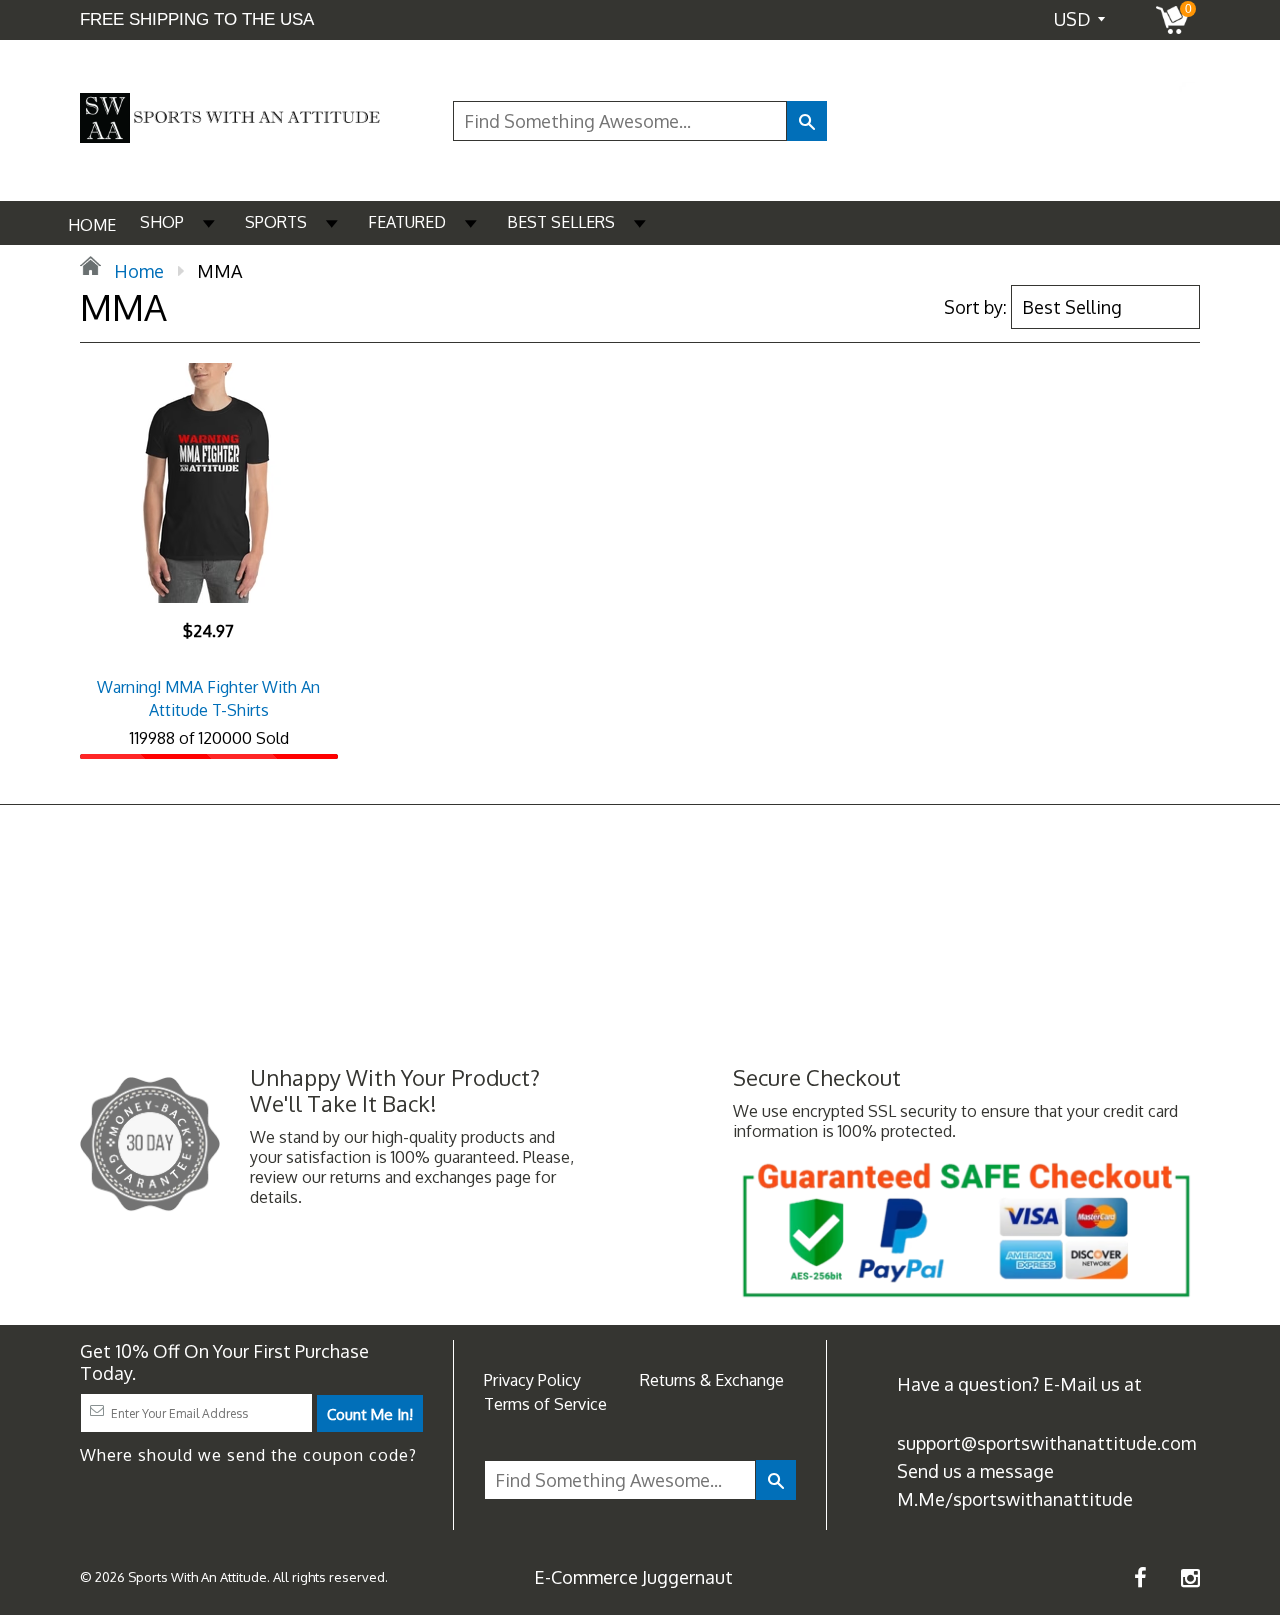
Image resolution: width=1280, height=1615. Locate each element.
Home (137, 271)
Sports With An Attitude (197, 1577)
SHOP (162, 222)
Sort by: (975, 307)
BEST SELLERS (561, 222)
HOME (92, 225)
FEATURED (407, 222)
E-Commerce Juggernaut (633, 1577)
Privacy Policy (532, 1380)
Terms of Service (545, 1404)
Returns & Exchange (712, 1380)
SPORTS (276, 222)
